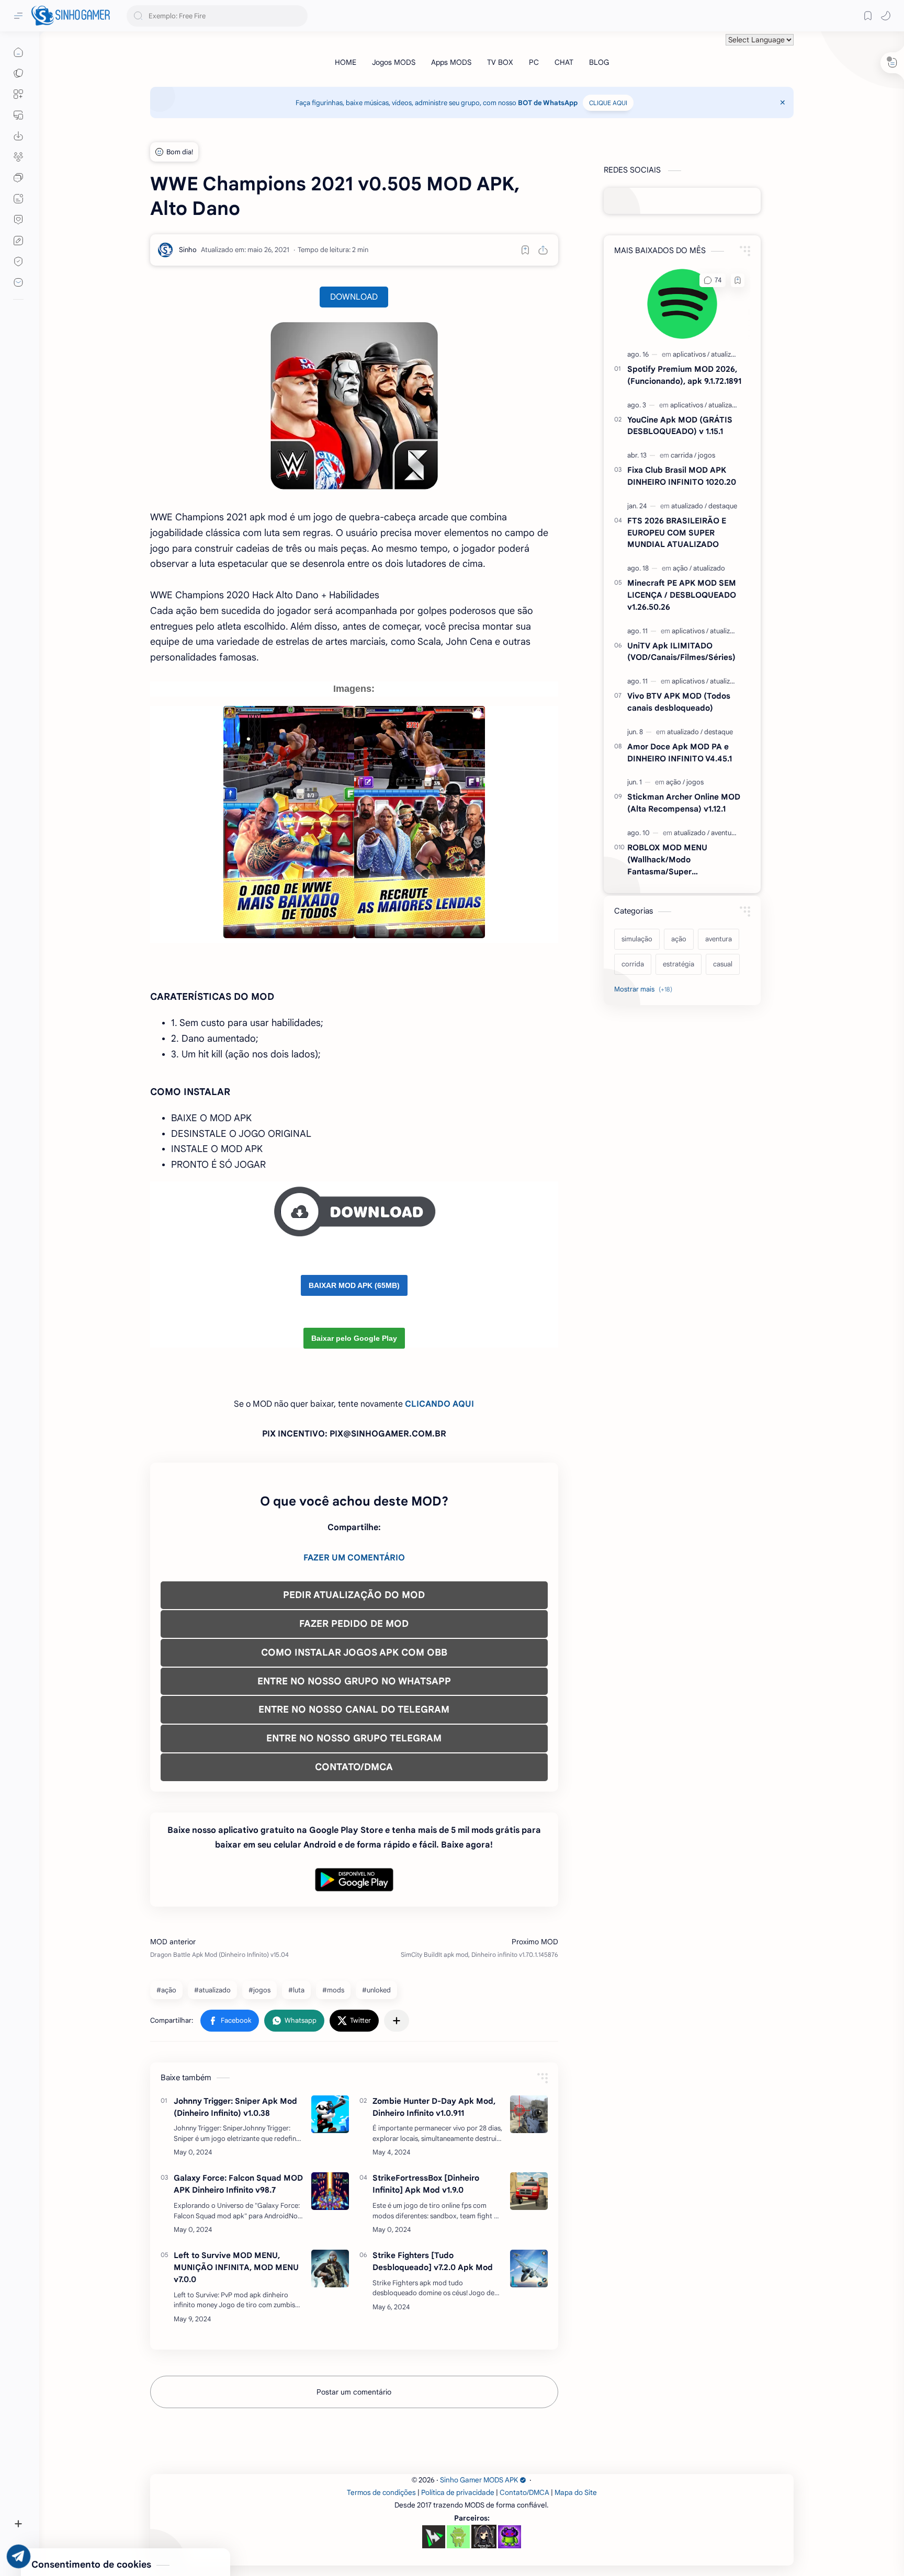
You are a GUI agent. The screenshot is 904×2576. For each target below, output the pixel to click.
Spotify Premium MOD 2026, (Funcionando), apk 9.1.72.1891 (684, 375)
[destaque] (723, 506)
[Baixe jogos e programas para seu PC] (18, 115)
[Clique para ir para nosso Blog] (18, 199)
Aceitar (92, 2534)
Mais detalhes (189, 2534)
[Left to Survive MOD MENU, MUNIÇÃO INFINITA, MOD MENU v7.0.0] (330, 2269)
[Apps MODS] (451, 62)
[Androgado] (458, 2537)
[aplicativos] (691, 354)
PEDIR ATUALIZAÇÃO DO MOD (354, 1595)
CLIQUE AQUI (608, 103)
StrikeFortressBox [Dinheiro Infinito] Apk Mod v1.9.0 (426, 2184)
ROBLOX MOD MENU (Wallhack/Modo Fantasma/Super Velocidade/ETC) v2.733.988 (681, 860)
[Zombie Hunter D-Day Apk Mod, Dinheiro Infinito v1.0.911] (529, 2114)
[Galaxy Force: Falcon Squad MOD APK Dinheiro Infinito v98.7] (330, 2191)
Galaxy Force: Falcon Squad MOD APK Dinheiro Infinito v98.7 (238, 2184)
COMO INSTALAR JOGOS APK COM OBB (354, 1652)
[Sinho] (188, 250)
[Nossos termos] (18, 241)
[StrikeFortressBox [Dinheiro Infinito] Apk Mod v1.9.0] (529, 2191)
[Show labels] (645, 989)
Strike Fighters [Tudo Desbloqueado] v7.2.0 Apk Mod (433, 2261)
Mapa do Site (576, 2493)
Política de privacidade (458, 2493)
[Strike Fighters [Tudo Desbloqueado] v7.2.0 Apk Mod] (529, 2269)
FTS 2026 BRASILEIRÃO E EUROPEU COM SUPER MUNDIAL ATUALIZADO (677, 533)
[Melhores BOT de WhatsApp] (18, 220)
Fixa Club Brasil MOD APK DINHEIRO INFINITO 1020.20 (682, 476)
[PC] (534, 62)
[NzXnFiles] (510, 2537)
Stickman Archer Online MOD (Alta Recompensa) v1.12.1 (684, 803)
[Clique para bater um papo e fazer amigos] (18, 178)
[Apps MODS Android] (18, 94)
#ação (166, 1990)
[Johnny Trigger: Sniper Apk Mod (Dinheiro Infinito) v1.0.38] (330, 2114)
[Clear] (298, 16)
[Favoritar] (525, 250)
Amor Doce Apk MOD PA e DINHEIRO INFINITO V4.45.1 (680, 753)
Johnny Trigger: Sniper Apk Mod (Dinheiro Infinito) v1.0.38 (235, 2107)
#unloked (376, 1990)
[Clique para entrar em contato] (18, 282)
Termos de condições (381, 2493)
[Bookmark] (868, 16)
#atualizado (212, 1990)
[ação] (682, 568)
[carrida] (683, 455)
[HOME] (346, 62)
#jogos (259, 1990)
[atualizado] (727, 354)
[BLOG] (599, 62)
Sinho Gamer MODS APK (479, 2480)
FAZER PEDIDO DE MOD (354, 1624)
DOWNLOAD (354, 297)
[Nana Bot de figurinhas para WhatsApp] (484, 2536)
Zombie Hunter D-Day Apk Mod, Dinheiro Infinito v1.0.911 (434, 2107)
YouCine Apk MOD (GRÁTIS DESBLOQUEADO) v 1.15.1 (680, 426)
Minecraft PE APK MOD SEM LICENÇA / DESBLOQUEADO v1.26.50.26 (682, 595)
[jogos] (707, 455)
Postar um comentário (354, 2392)
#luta (296, 1990)
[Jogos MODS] (394, 62)
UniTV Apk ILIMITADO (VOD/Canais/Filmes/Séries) (681, 652)
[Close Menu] (783, 102)
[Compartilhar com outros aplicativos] (397, 2021)
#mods (333, 1990)
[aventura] (724, 833)
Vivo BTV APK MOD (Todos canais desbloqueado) (679, 702)
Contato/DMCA (524, 2493)
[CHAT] (564, 62)
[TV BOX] (500, 62)
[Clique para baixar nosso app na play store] (18, 136)
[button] (886, 16)
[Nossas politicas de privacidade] (18, 261)
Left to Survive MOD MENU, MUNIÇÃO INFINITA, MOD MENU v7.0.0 (236, 2267)
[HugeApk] (434, 2537)
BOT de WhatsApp (548, 103)
